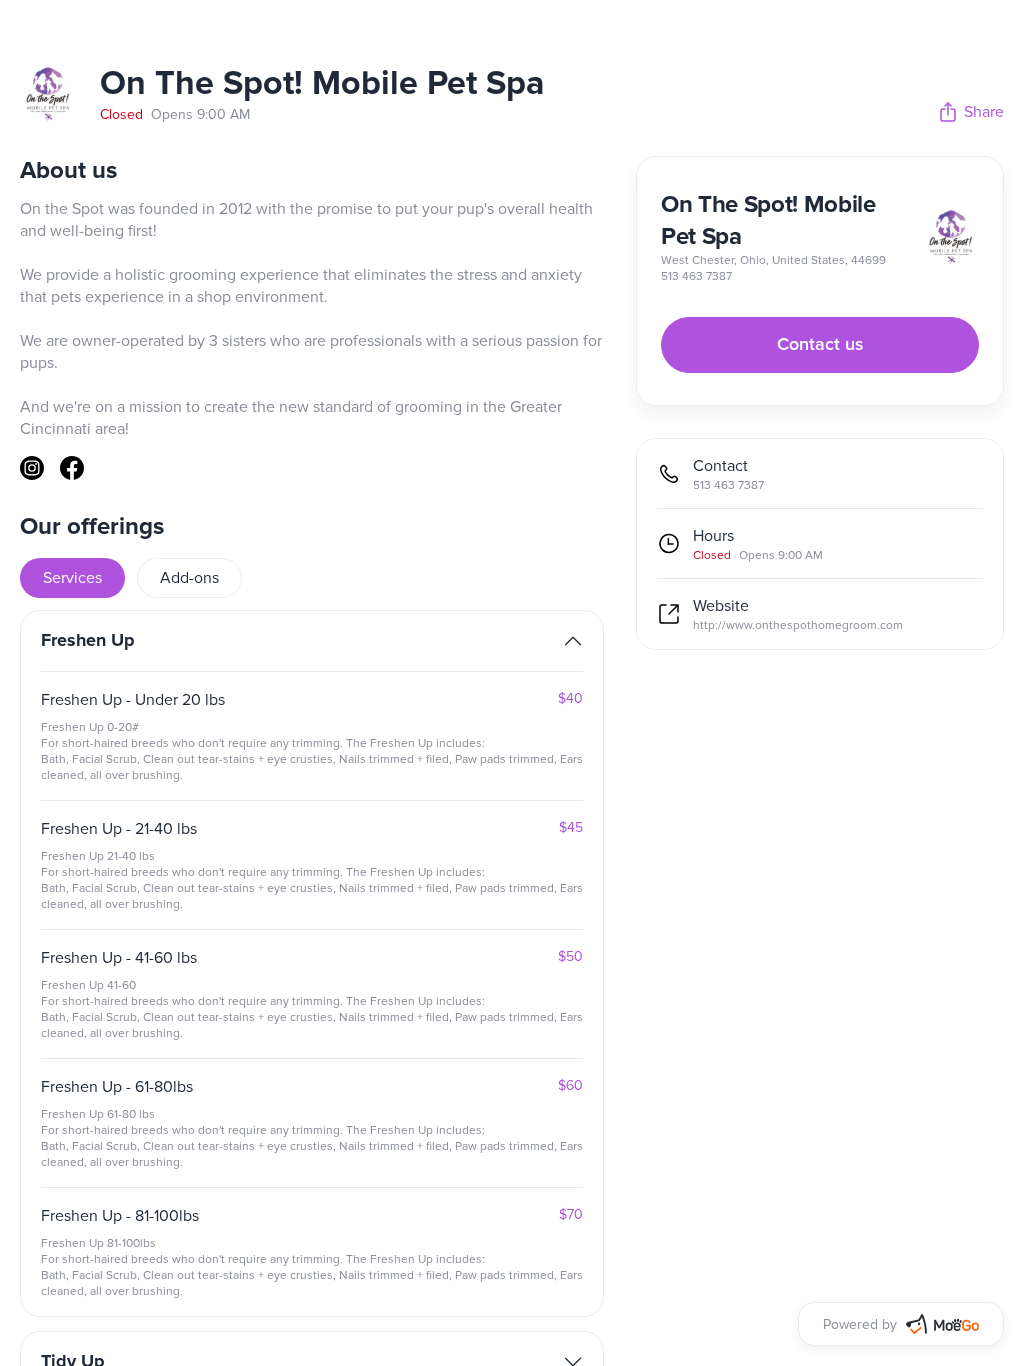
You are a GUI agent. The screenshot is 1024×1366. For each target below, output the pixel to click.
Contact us (820, 345)
